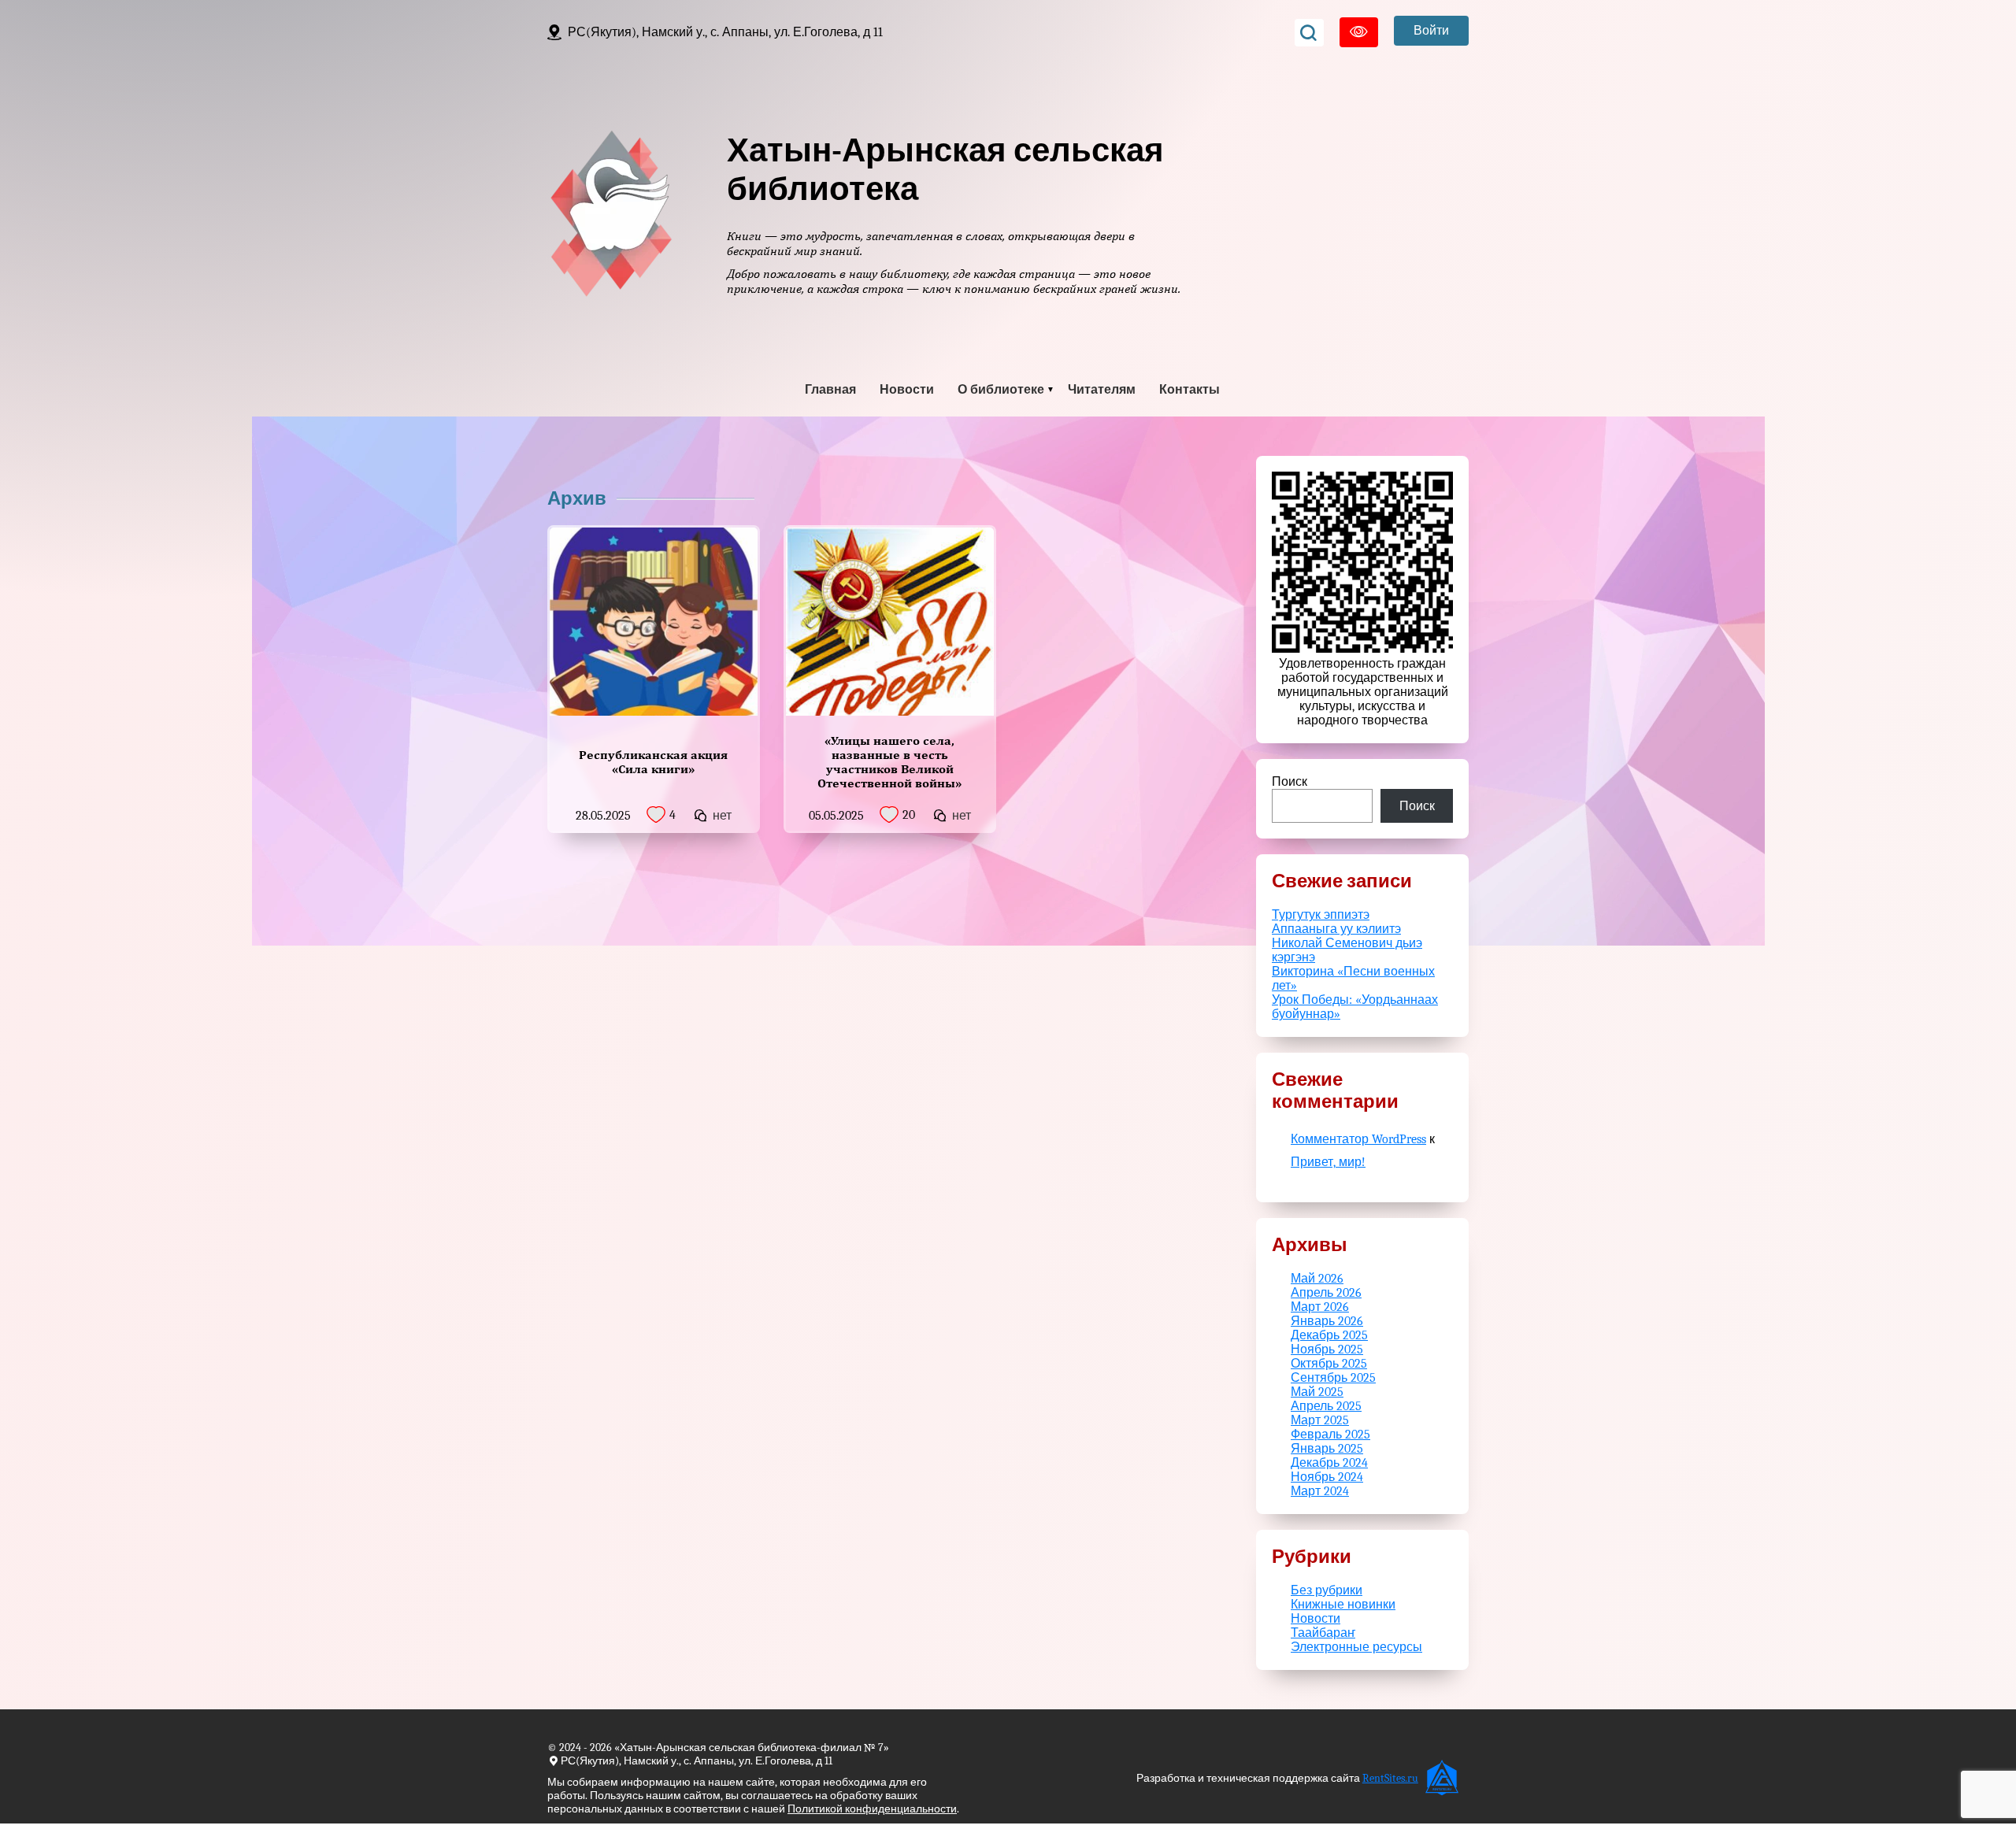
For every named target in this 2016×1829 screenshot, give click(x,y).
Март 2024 (1320, 1491)
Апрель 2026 (1326, 1293)
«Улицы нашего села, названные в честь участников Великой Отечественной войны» (889, 762)
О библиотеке (1001, 390)
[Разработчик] (1443, 1778)
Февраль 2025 (1330, 1435)
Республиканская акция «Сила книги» (653, 762)
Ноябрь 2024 (1327, 1477)
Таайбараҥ (1323, 1633)
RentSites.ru (1390, 1778)
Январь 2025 (1327, 1449)
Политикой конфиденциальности (872, 1809)
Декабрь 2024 (1329, 1463)
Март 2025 (1320, 1420)
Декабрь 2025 (1329, 1335)
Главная (830, 390)
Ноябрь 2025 (1327, 1350)
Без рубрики (1327, 1590)
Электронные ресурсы (1356, 1647)
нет (722, 816)
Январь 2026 (1327, 1321)
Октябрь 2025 (1329, 1364)
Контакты (1190, 390)
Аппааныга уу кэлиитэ (1336, 929)
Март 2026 (1320, 1307)
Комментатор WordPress (1358, 1139)
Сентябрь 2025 (1333, 1378)
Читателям (1102, 390)
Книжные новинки (1343, 1605)
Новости (907, 390)
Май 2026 (1317, 1279)
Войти (1431, 31)
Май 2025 (1317, 1392)
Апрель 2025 (1326, 1406)
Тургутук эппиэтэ (1321, 915)
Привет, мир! (1328, 1162)
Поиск (1290, 782)
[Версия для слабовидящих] (1359, 32)
